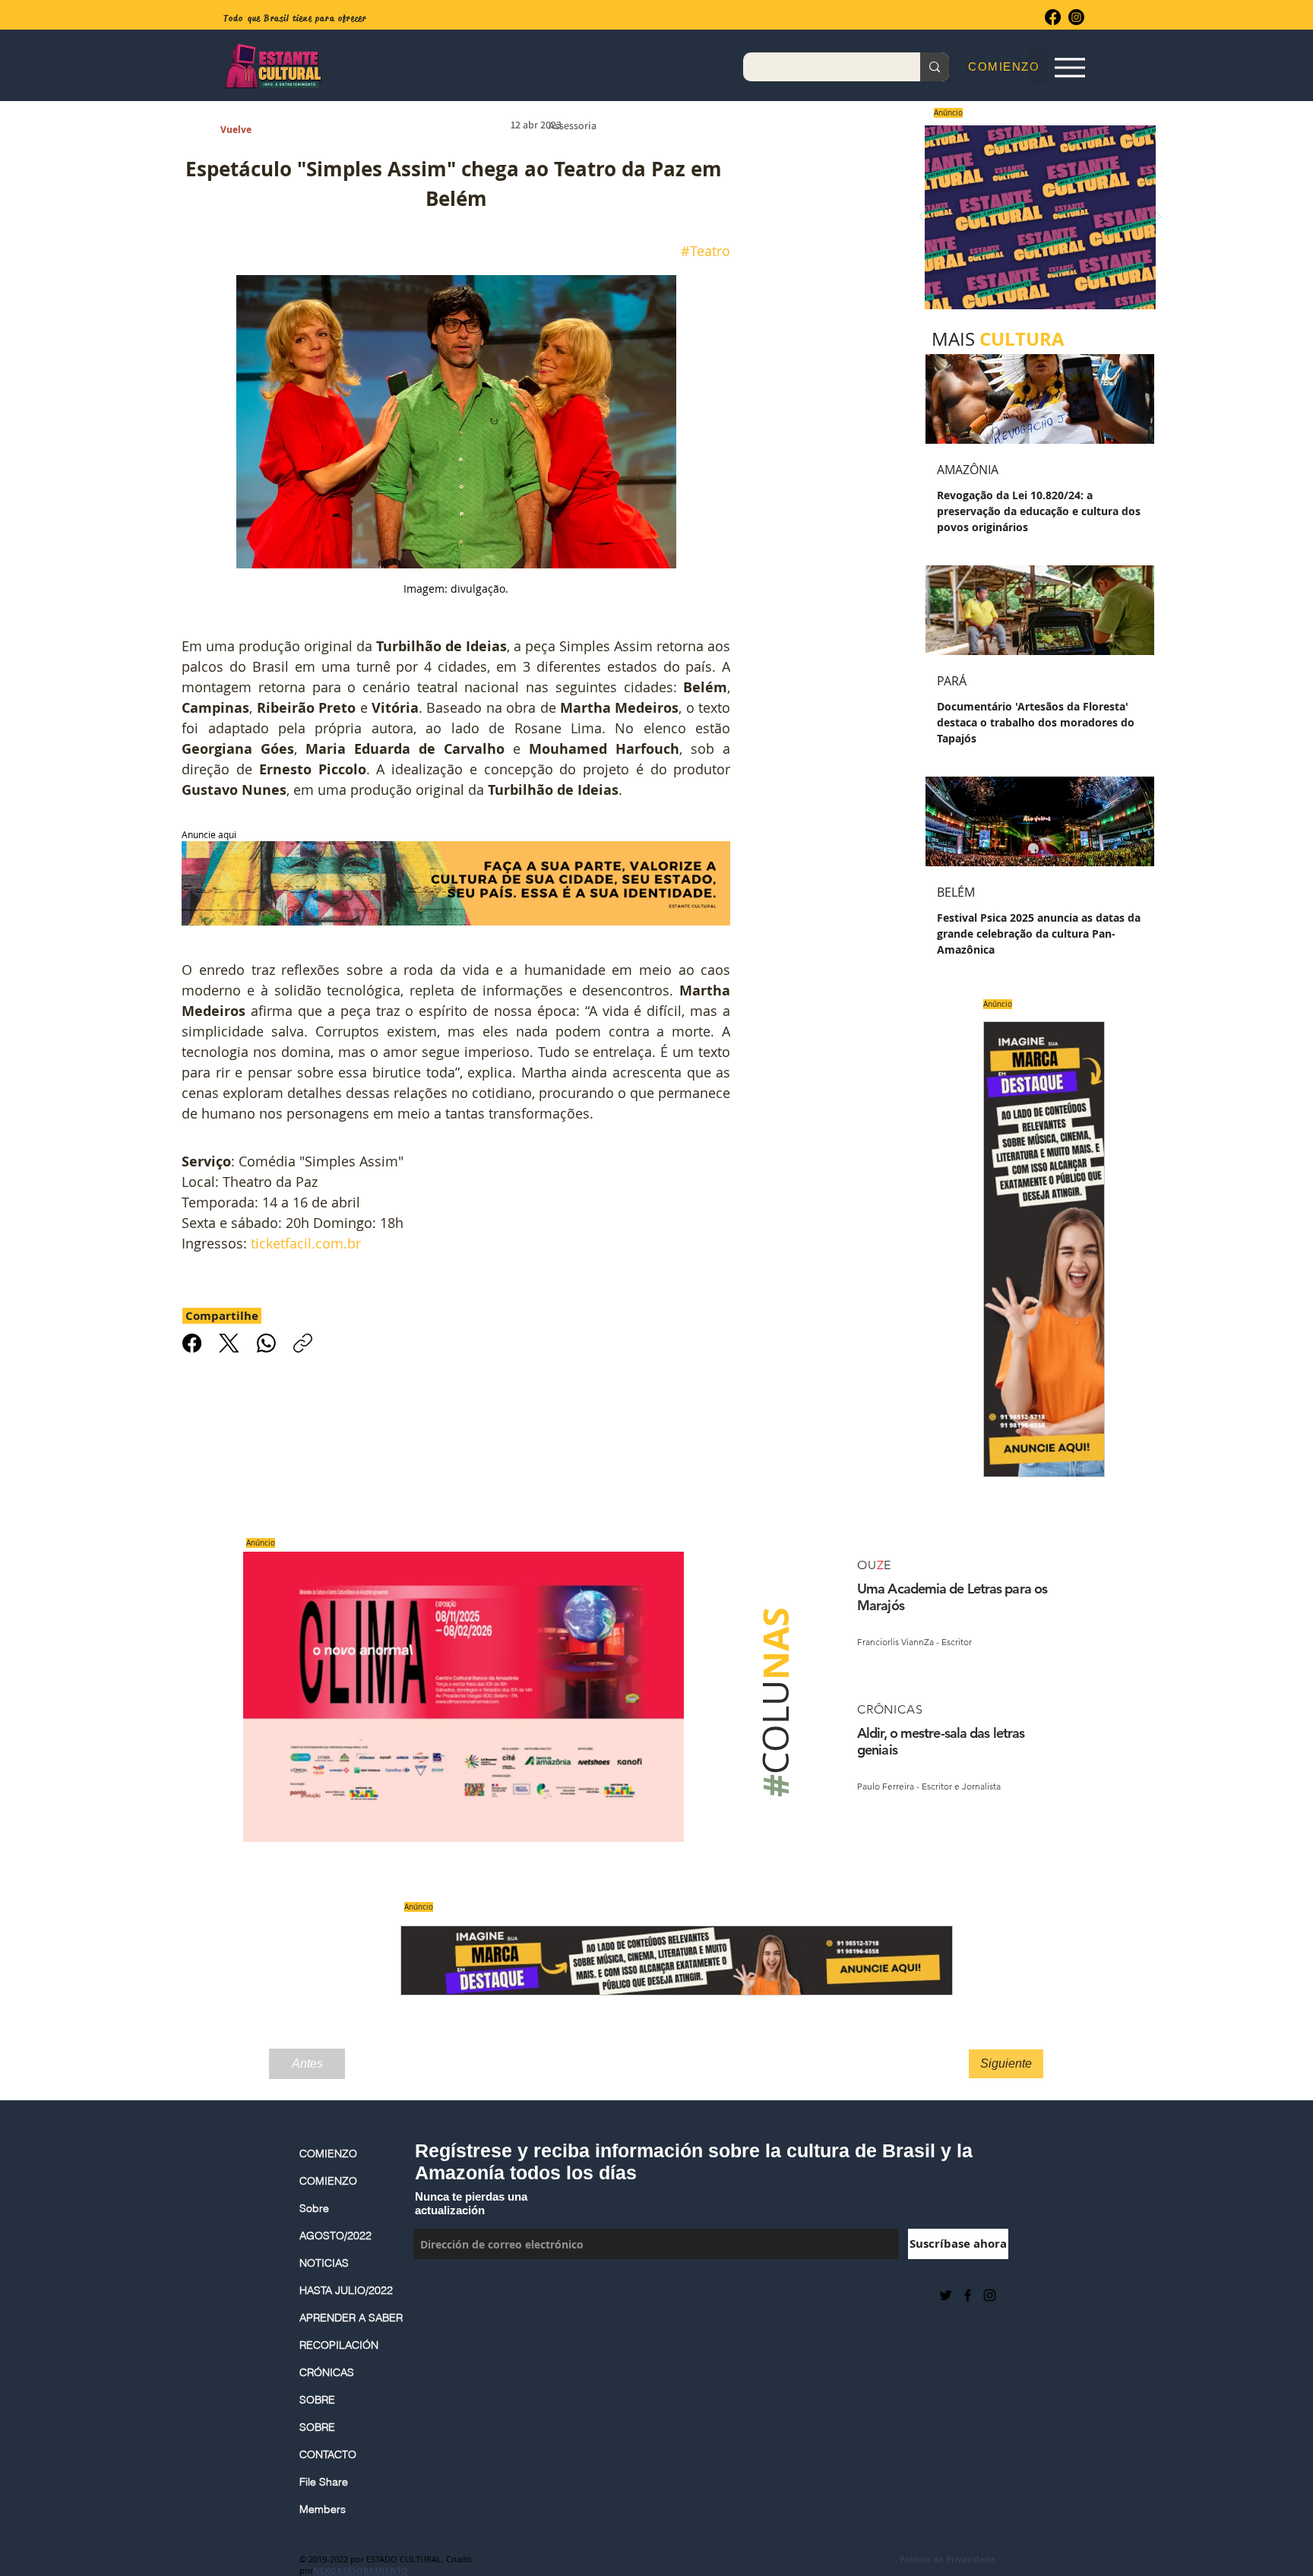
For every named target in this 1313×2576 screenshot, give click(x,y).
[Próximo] (1158, 218)
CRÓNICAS (327, 2372)
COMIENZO (328, 2154)
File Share (324, 2482)
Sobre (314, 2208)
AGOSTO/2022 (335, 2236)
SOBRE (317, 2400)
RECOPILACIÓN (339, 2345)
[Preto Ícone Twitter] (946, 2295)
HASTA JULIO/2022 (346, 2290)
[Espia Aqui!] (1069, 67)
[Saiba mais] (1035, 217)
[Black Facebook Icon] (968, 2295)
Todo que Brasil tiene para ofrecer (295, 18)
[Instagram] (1076, 17)
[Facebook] (1053, 17)
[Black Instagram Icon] (990, 2295)
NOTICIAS (324, 2263)
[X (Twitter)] (229, 1343)
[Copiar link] (303, 1343)
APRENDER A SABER (349, 2318)
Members (323, 2509)
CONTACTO (328, 2454)
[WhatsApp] (266, 1343)
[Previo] (922, 218)
